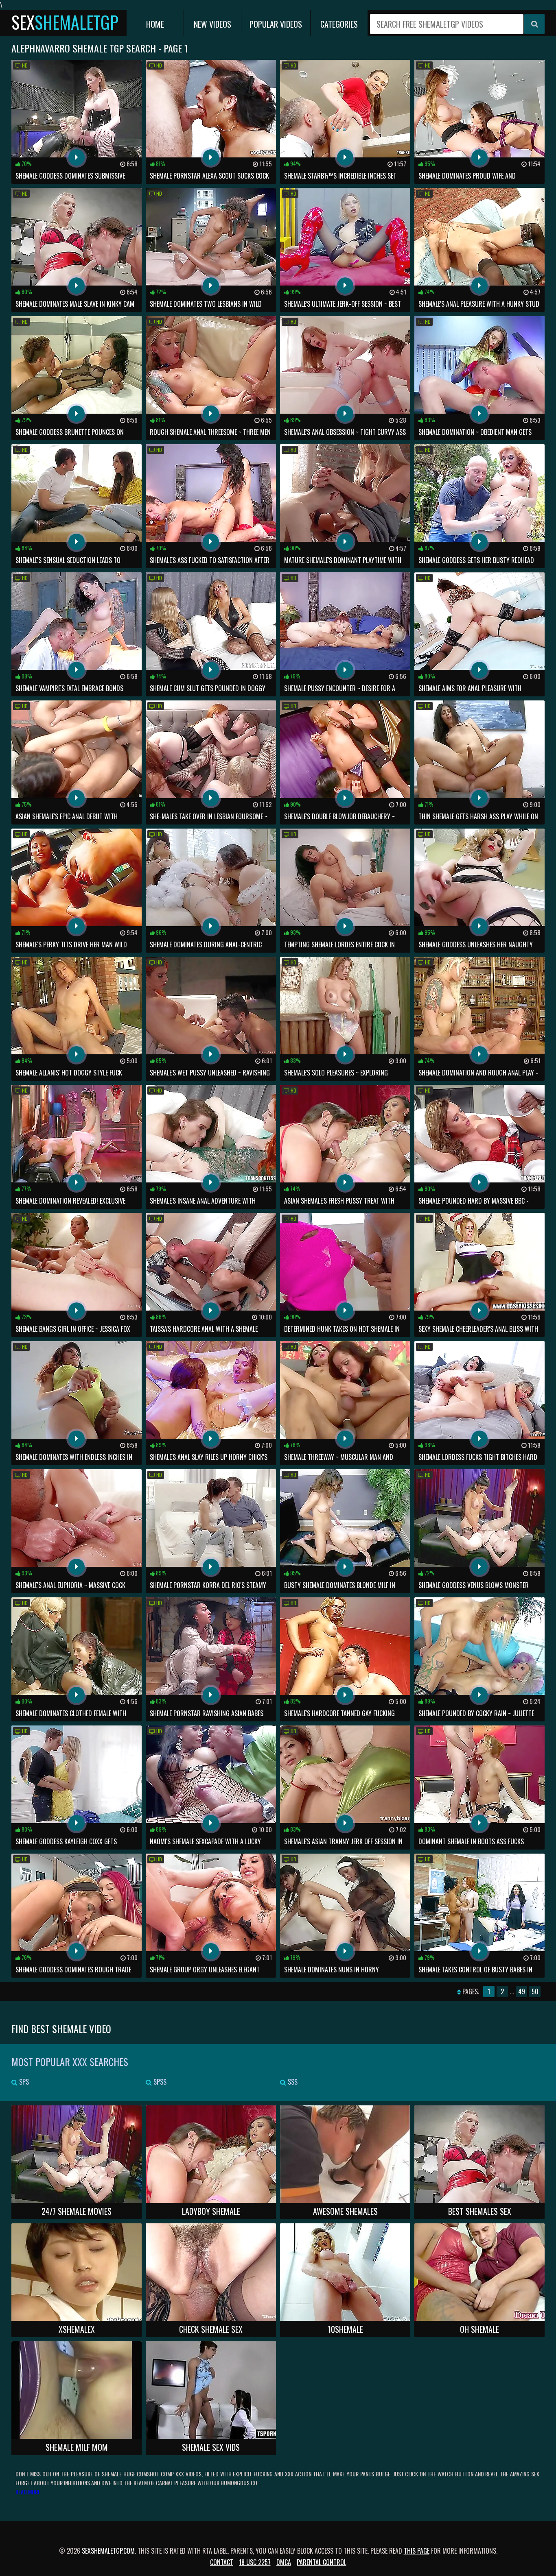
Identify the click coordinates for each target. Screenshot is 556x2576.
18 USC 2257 (255, 2562)
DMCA (284, 2562)
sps (23, 2082)
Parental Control (322, 2562)
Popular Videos (276, 24)
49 (522, 1991)
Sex (65, 22)
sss (292, 2082)
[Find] (534, 24)
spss (159, 2082)
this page (417, 2551)
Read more (28, 2492)
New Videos (212, 24)
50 (535, 1991)
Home (155, 24)
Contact (222, 2562)
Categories (339, 24)
